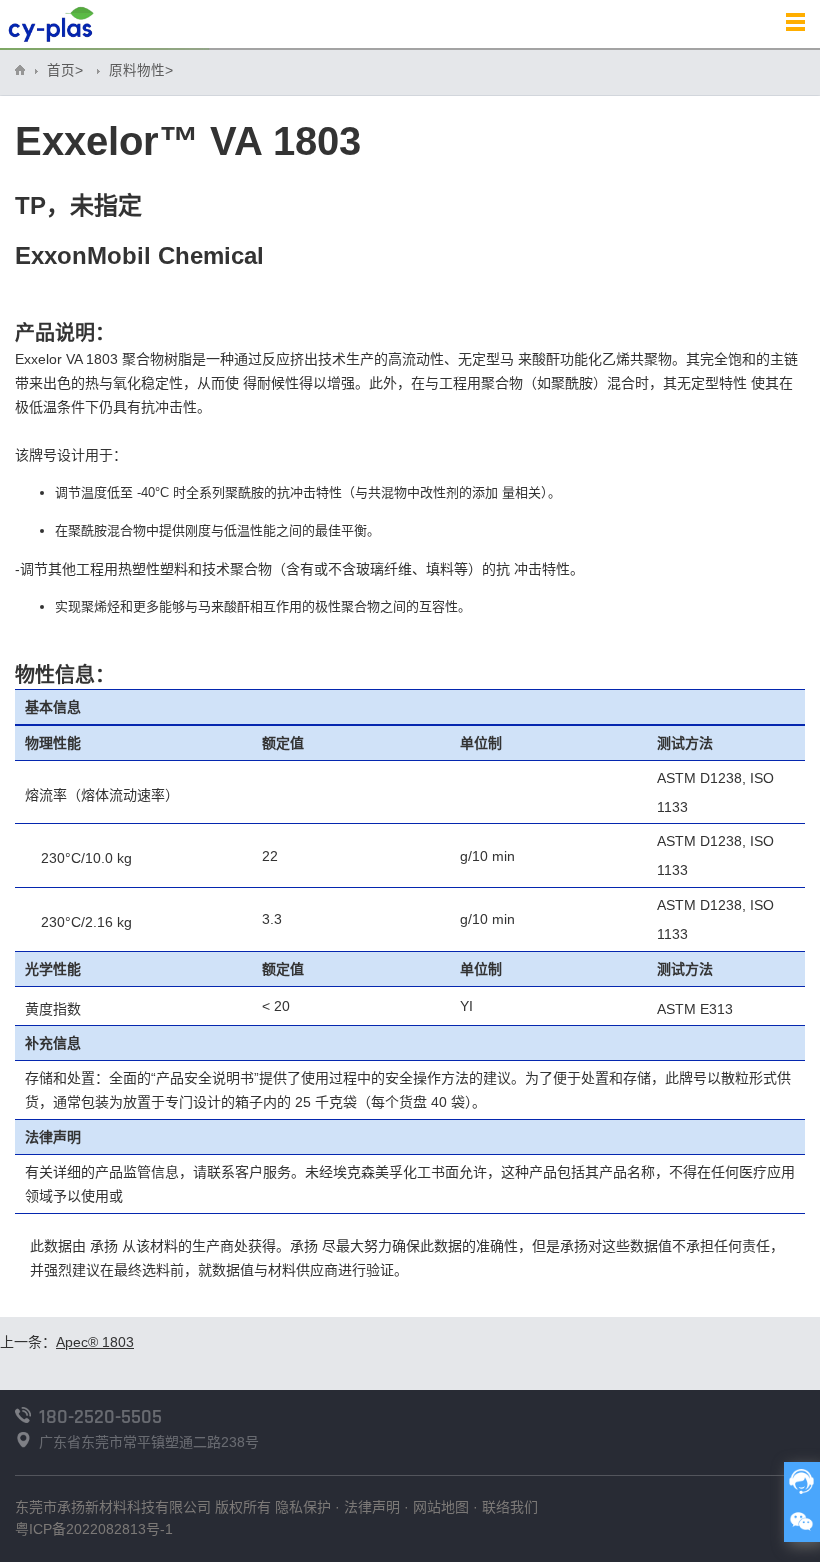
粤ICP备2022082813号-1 (94, 1529)
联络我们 (510, 1507)
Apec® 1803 (95, 1342)
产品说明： (65, 333)
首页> (65, 70)
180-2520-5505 (100, 1417)
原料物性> (141, 70)
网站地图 (441, 1507)
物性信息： (65, 675)
